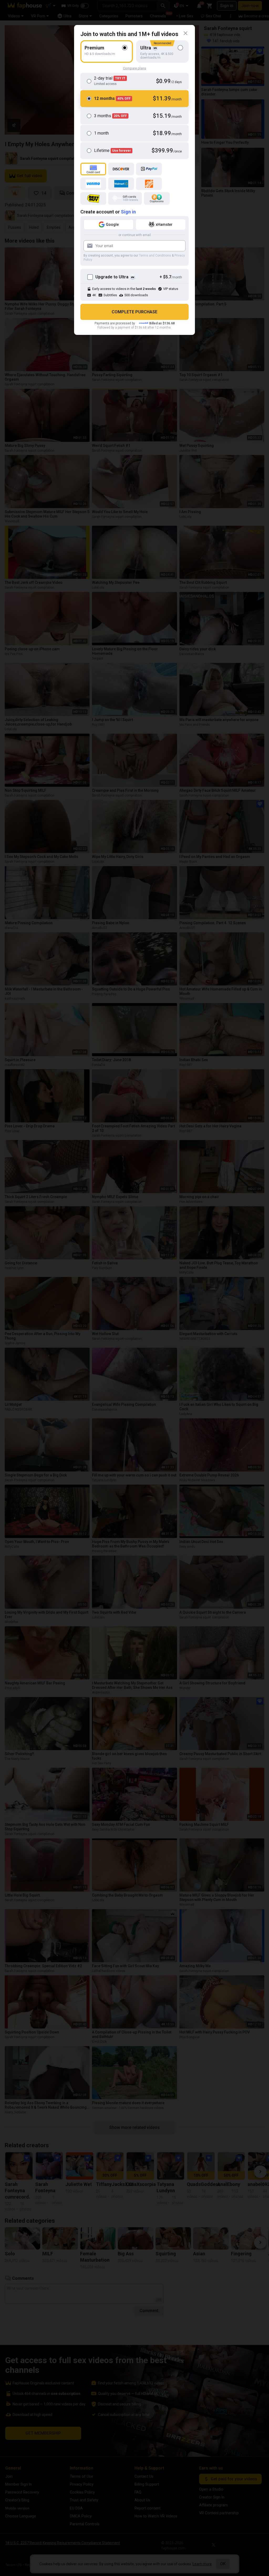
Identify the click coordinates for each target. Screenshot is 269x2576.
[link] (185, 33)
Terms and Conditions (155, 255)
